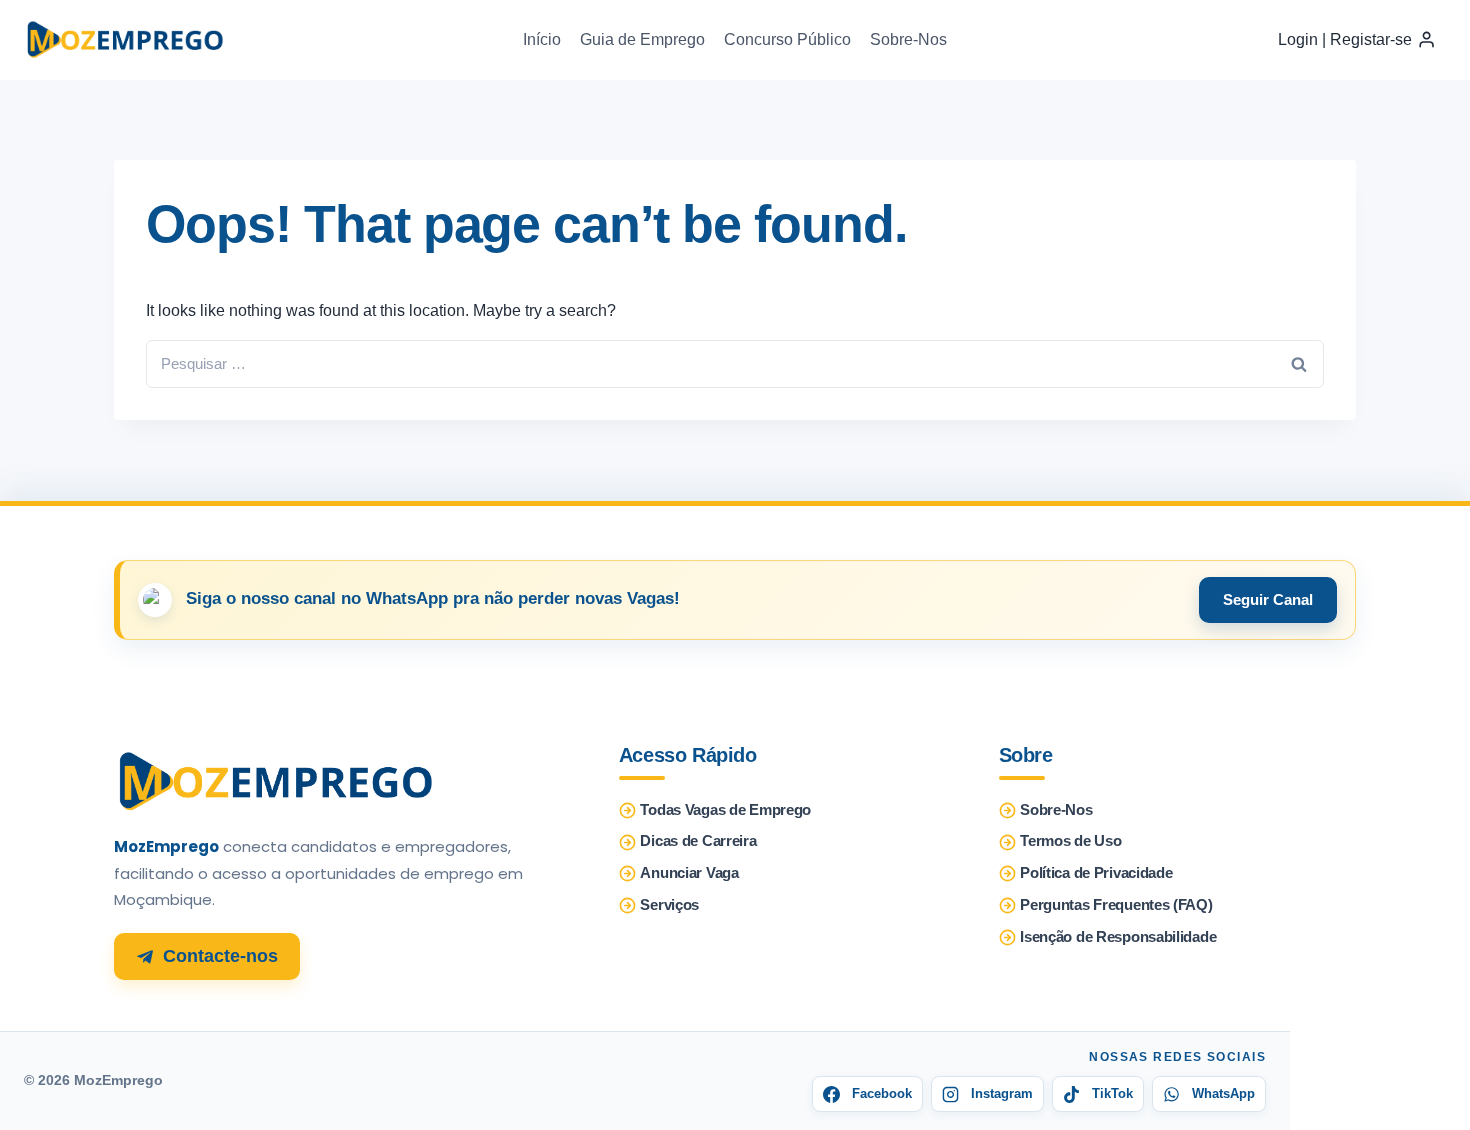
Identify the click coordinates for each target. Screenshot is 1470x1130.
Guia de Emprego (642, 39)
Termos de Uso (1070, 841)
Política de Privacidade (1096, 873)
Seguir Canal (1268, 599)
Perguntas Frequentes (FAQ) (1116, 905)
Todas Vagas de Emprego (725, 810)
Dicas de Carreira (698, 841)
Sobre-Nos (908, 39)
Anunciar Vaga (689, 873)
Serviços (669, 905)
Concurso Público (787, 39)
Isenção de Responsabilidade (1118, 937)
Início (542, 39)
